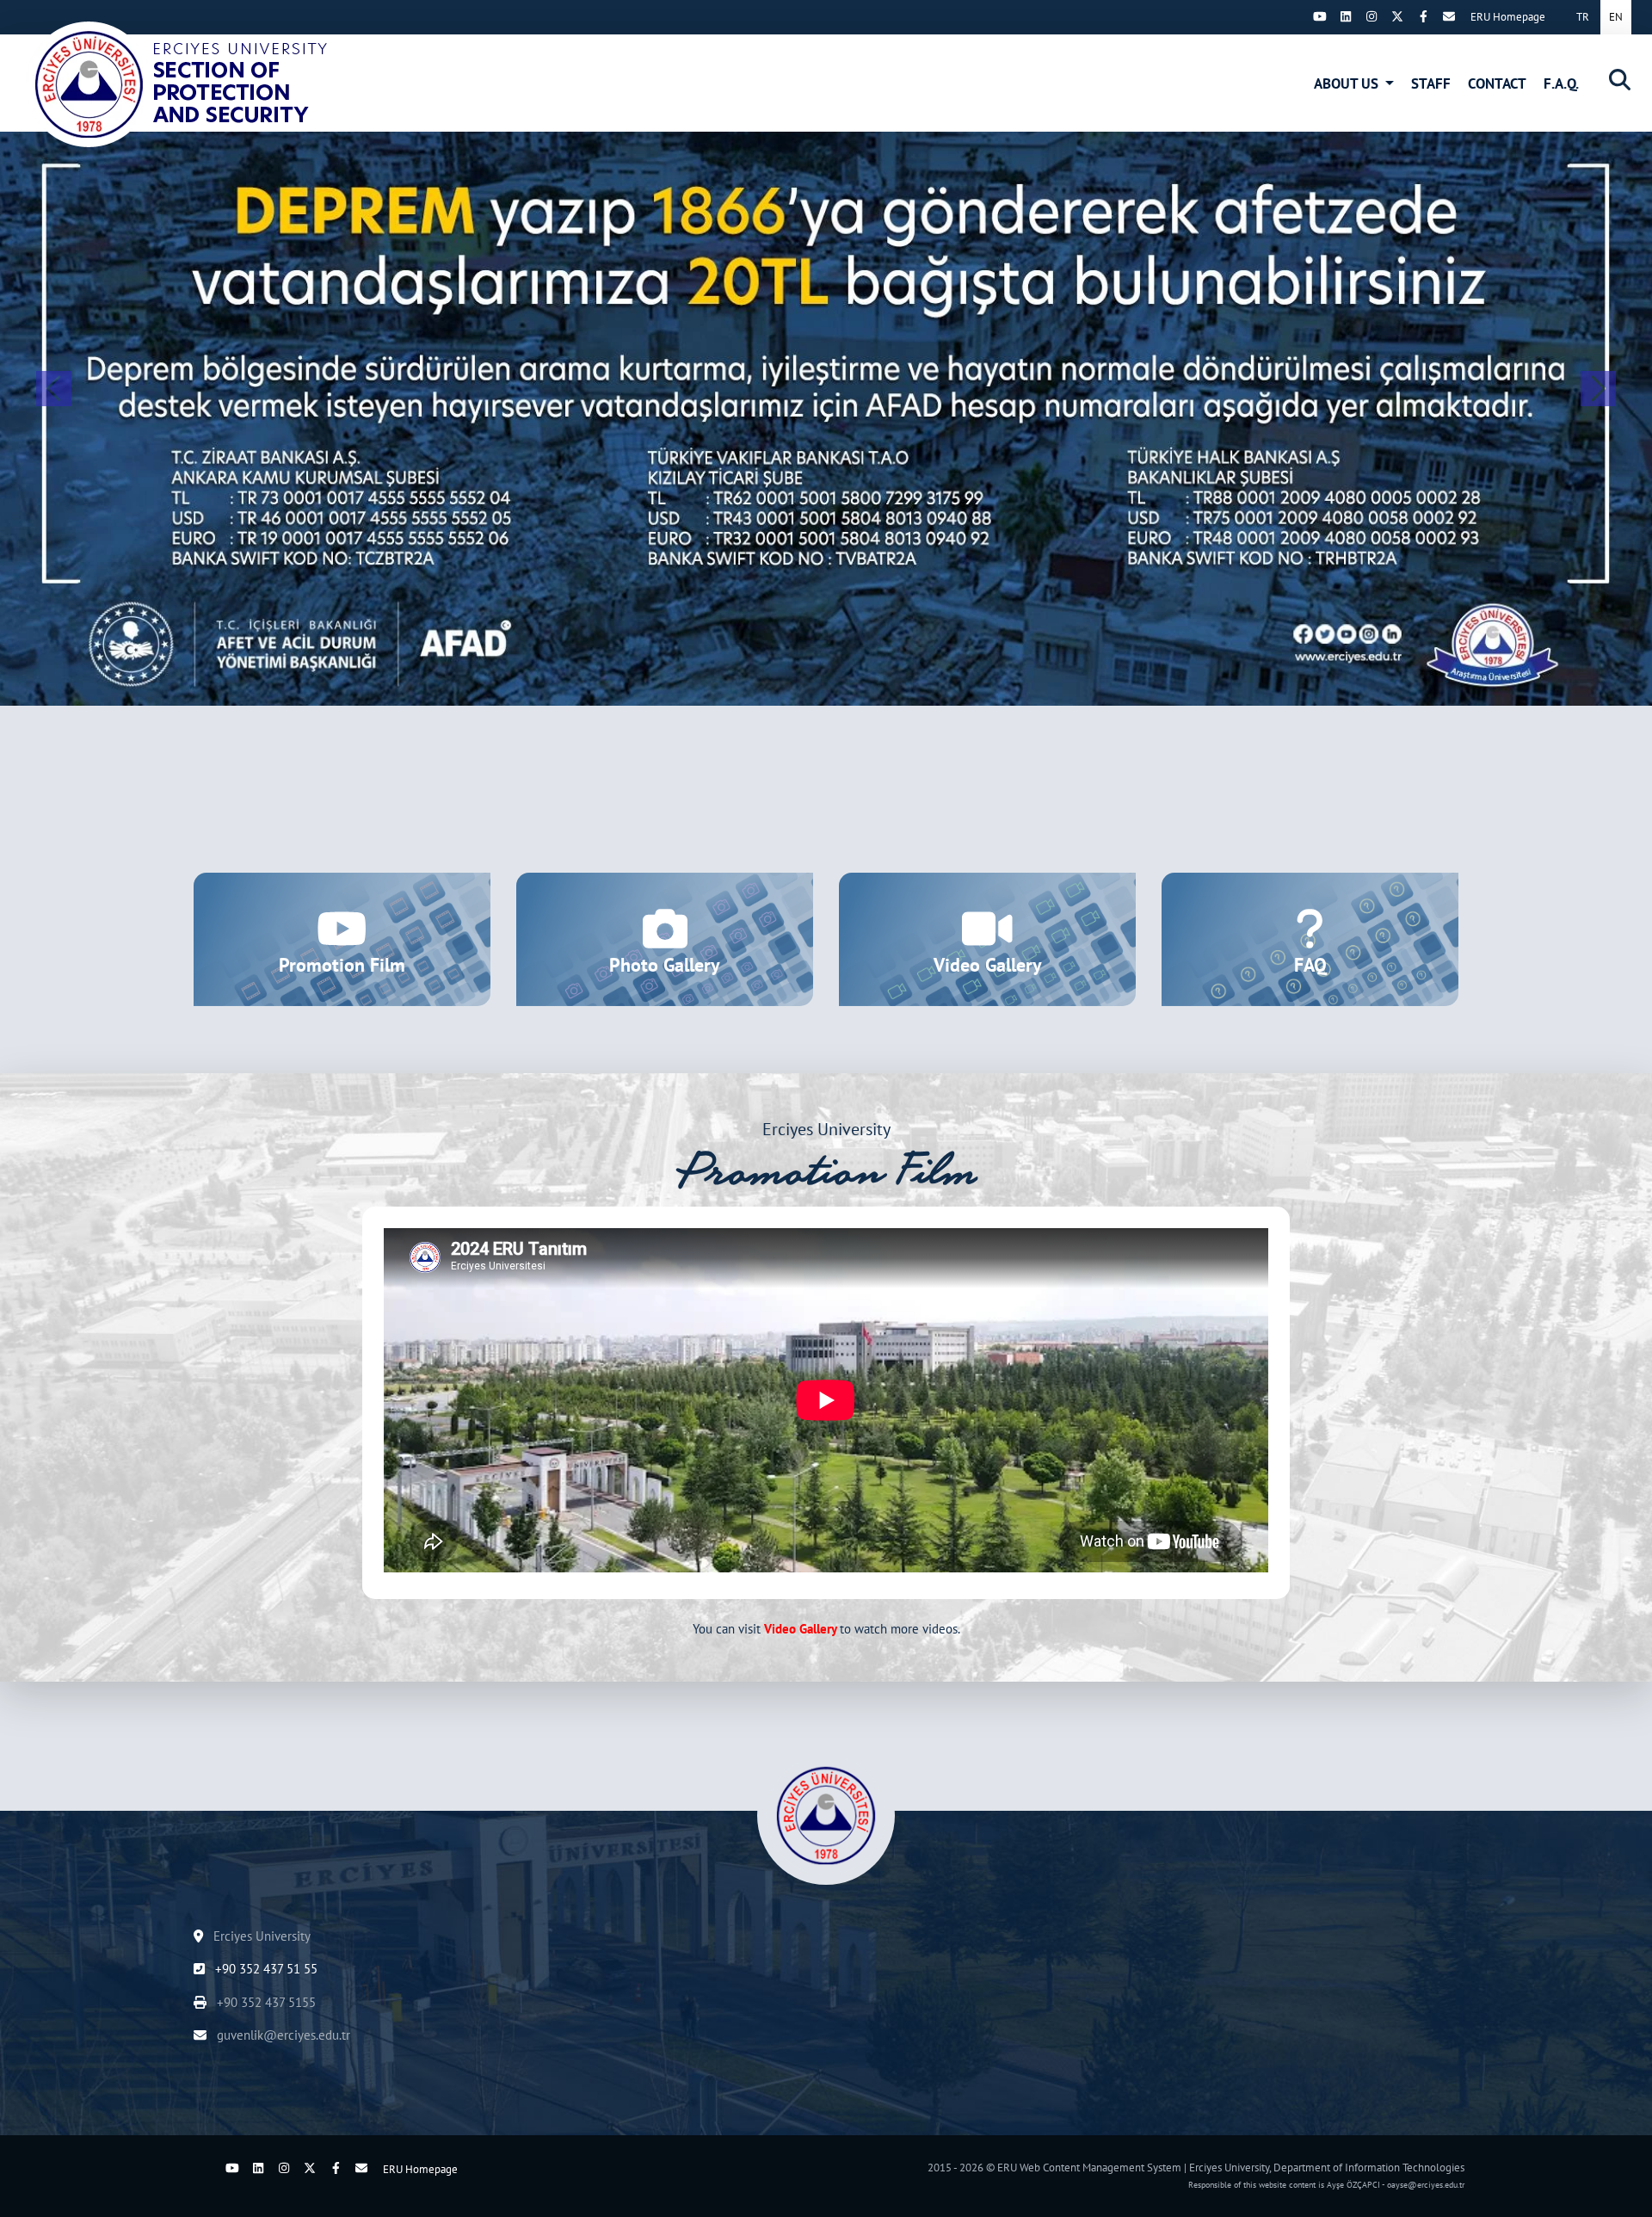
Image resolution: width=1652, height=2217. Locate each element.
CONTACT (1497, 83)
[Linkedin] (1346, 16)
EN (1616, 17)
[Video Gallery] (987, 939)
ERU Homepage (1508, 17)
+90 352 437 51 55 (265, 1969)
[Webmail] (1449, 16)
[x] (1397, 16)
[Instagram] (1372, 16)
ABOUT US (1348, 83)
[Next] (1294, 16)
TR (1583, 17)
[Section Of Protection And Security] (185, 84)
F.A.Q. (1561, 83)
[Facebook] (1423, 16)
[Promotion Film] (342, 939)
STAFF (1431, 83)
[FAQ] (1310, 939)
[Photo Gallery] (665, 939)
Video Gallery (800, 1629)
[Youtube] (1320, 16)
